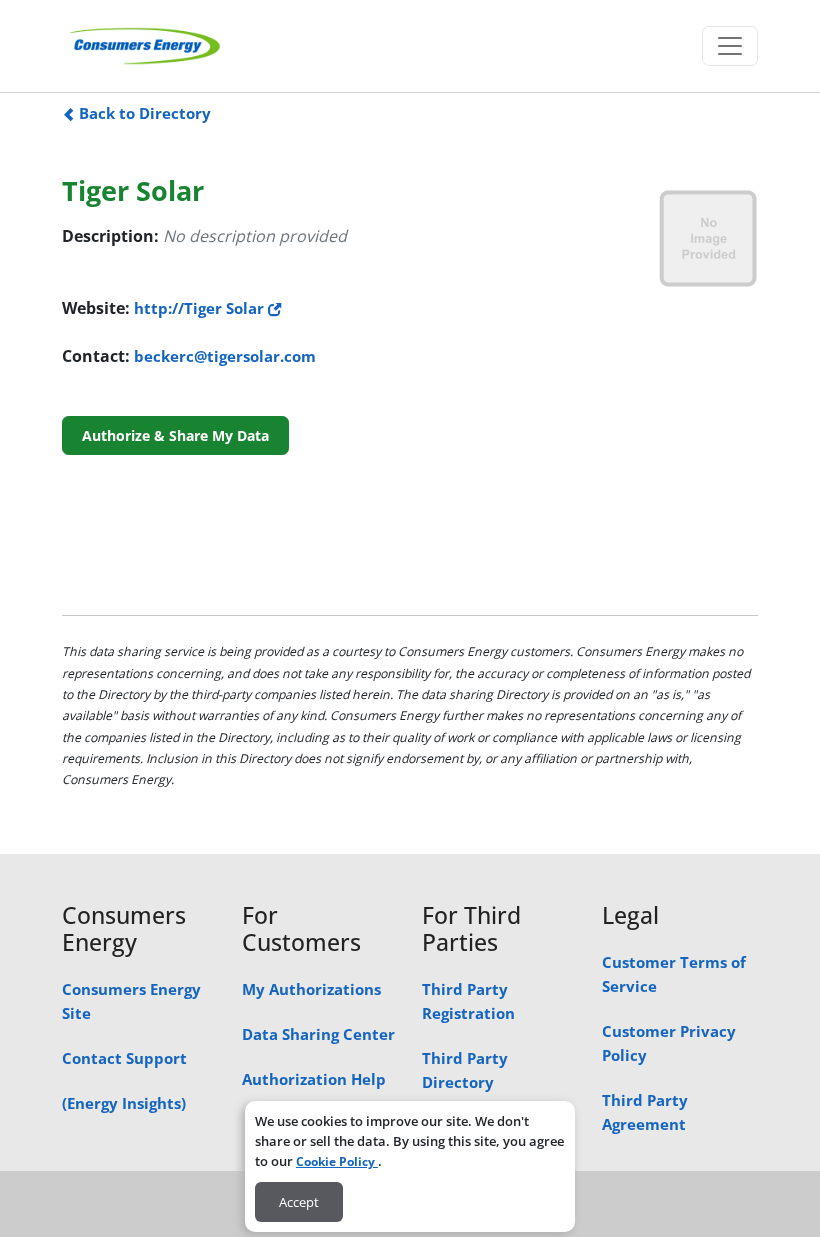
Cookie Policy (337, 1161)
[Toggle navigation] (730, 46)
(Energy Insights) (124, 1103)
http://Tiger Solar (201, 308)
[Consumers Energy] (145, 46)
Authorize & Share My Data (175, 435)
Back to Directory (143, 113)
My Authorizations (311, 989)
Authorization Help (314, 1079)
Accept (299, 1202)
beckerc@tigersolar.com (225, 356)
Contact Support (124, 1058)
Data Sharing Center (318, 1034)
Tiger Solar (133, 190)
